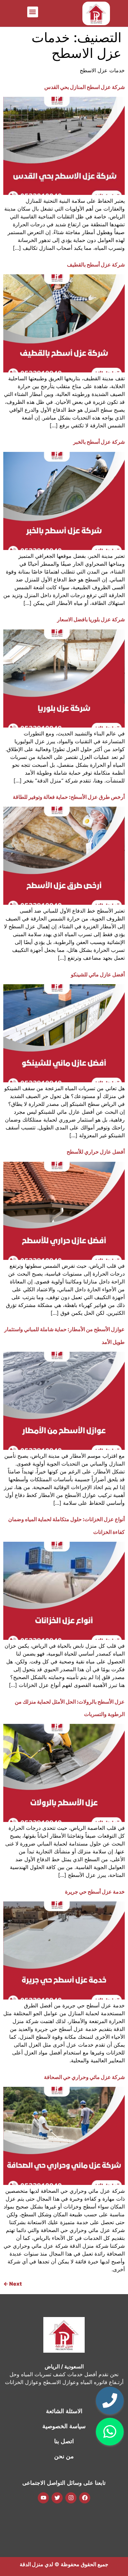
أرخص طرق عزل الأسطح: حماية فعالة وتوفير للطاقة (69, 797)
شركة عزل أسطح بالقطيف (96, 265)
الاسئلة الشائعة (64, 2411)
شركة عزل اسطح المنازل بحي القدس (85, 87)
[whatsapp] (110, 2432)
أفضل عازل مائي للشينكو (98, 974)
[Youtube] (43, 2498)
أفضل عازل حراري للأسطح (96, 1152)
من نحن (64, 2456)
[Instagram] (71, 2498)
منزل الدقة (32, 2564)
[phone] (110, 2401)
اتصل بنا (64, 2441)
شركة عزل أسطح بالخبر (99, 442)
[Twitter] (57, 2498)
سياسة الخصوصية (64, 2426)
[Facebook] (85, 2498)
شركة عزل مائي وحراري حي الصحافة (84, 2077)
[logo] (96, 13)
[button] (33, 12)
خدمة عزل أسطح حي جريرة (95, 1892)
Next (12, 2284)
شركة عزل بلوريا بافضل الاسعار (91, 619)
